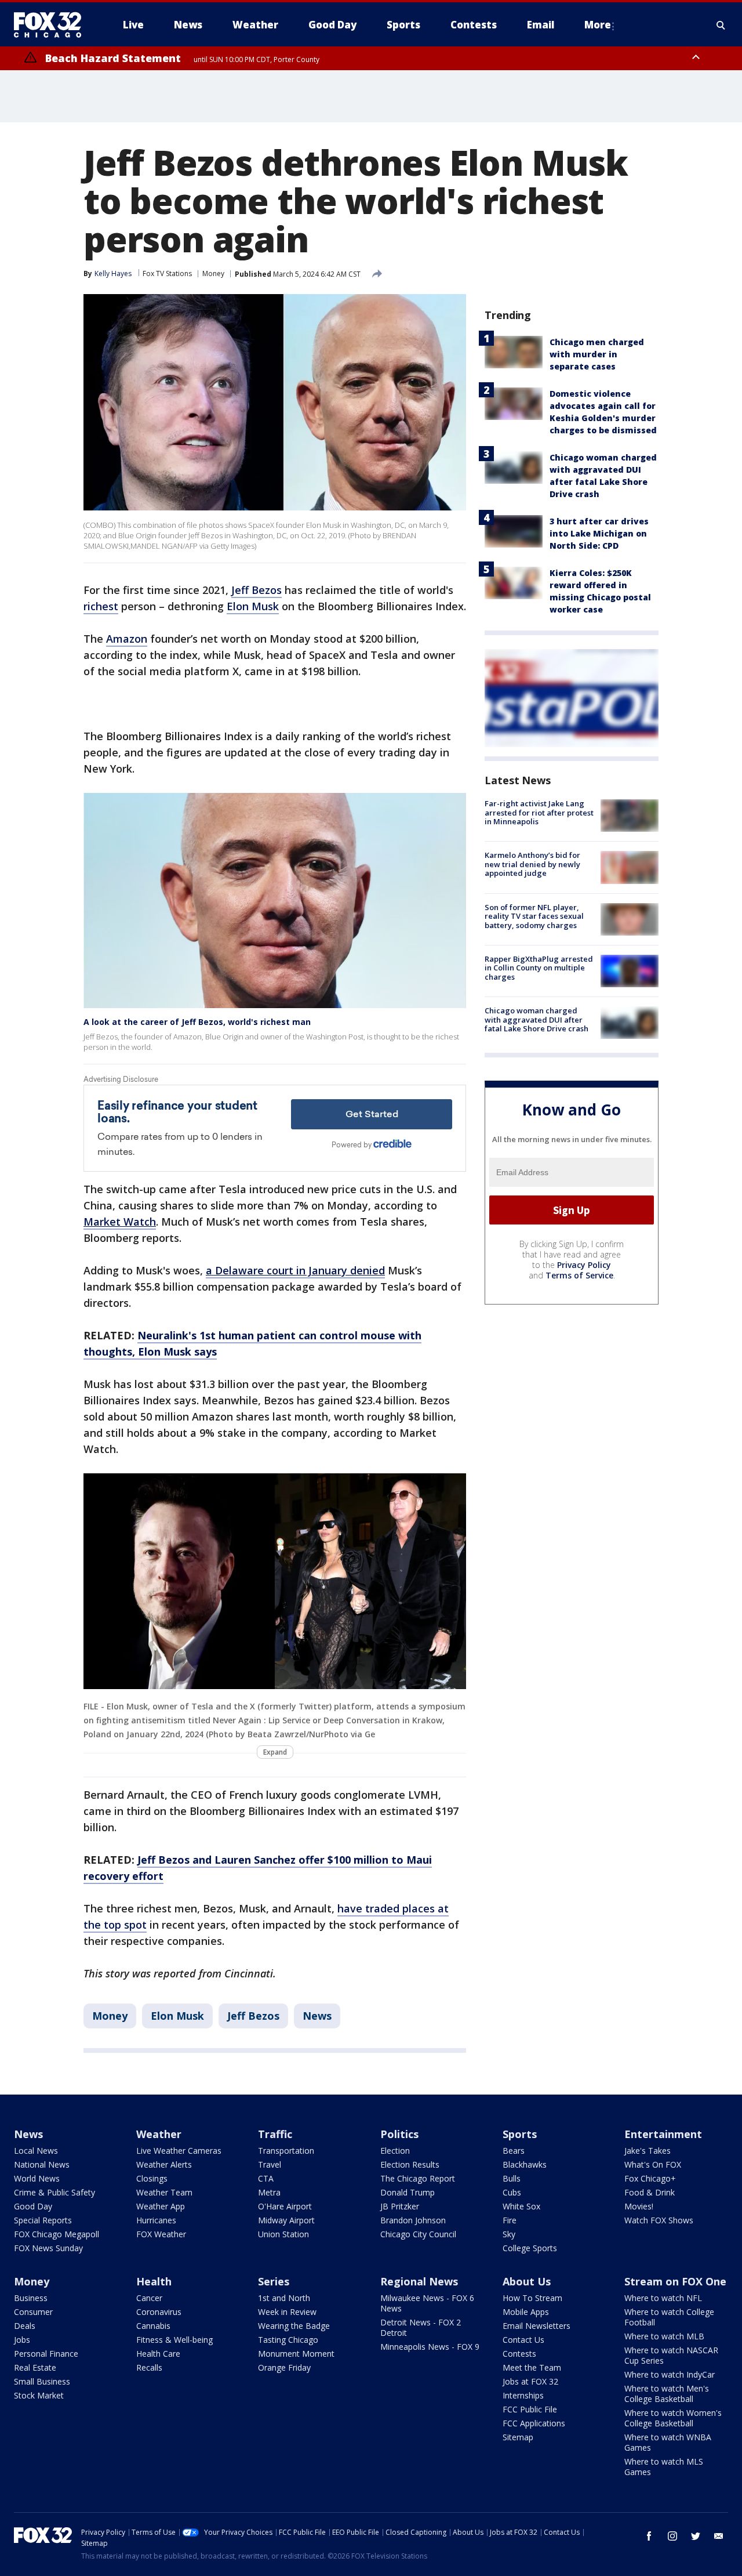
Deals (25, 2326)
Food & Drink (650, 2192)
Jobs (22, 2340)
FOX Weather (161, 2234)
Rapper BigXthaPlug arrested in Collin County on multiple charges (539, 968)
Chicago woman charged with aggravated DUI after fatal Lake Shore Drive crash (537, 1019)
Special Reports (43, 2220)
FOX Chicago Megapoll (57, 2234)
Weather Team (164, 2192)
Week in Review (287, 2312)
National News (42, 2164)
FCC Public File (530, 2409)
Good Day (33, 2206)
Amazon (127, 639)
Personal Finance (46, 2354)
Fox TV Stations (167, 273)
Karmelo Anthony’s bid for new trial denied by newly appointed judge (532, 864)
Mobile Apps (526, 2312)
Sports (520, 2134)
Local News (36, 2151)
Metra (269, 2192)
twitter (696, 2536)
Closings (152, 2178)
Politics (399, 2134)
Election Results (410, 2164)
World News (37, 2178)
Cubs (512, 2192)
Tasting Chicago (288, 2340)
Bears (514, 2151)
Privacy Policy (584, 1265)
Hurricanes (156, 2220)
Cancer (149, 2298)
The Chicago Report (418, 2178)
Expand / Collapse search (721, 25)
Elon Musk (253, 606)
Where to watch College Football (669, 2317)
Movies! (639, 2206)
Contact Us (523, 2340)
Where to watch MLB (664, 2336)
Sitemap (518, 2437)
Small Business (42, 2381)
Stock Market (39, 2395)
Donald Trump (408, 2192)
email (719, 2536)
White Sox (521, 2206)
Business (31, 2298)
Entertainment (663, 2134)
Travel (270, 2164)
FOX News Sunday (48, 2248)
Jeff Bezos (257, 590)
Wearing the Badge (294, 2326)
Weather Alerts (164, 2164)
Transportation (286, 2151)
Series (274, 2281)
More (598, 25)
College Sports (530, 2248)
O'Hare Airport (285, 2206)
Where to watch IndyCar (670, 2374)
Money (213, 273)
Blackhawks (525, 2164)
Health (154, 2281)
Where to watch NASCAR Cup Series (671, 2355)
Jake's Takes (648, 2151)
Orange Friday (284, 2367)
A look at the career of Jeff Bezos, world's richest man (197, 1022)
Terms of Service (579, 1275)
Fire (510, 2220)
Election (395, 2151)
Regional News (419, 2281)
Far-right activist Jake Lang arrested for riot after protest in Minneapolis (539, 812)
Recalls (149, 2367)
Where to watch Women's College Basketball (673, 2418)
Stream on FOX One (675, 2281)
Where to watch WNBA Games (668, 2442)
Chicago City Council (418, 2234)
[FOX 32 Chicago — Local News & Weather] (52, 25)
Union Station (283, 2234)
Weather (159, 2134)
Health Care (158, 2354)
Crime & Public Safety (54, 2192)
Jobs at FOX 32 (530, 2381)
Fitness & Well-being (174, 2340)
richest (101, 606)
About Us (527, 2281)
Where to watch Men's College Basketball (667, 2394)
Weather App (161, 2206)
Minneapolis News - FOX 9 (430, 2347)
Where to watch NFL (663, 2298)
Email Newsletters (537, 2326)
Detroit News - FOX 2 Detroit (421, 2327)
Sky (509, 2234)
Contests (519, 2354)
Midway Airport (286, 2220)
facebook (649, 2536)
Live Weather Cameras (179, 2151)
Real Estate (35, 2367)
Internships (523, 2395)
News (317, 2016)
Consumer (33, 2312)
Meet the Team (532, 2367)
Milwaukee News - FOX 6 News (427, 2303)
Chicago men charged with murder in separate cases (597, 354)
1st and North (284, 2298)
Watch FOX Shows (659, 2220)
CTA (266, 2178)
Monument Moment (296, 2354)
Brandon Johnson (413, 2220)
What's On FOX (653, 2164)
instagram (672, 2536)
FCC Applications (534, 2423)
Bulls (512, 2178)
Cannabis (153, 2326)
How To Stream (532, 2298)
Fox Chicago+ (650, 2178)
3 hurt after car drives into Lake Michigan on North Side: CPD (599, 533)
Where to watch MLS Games (664, 2467)
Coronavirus (159, 2312)
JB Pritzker (400, 2206)
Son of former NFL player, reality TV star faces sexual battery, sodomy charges (534, 916)
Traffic (275, 2134)
